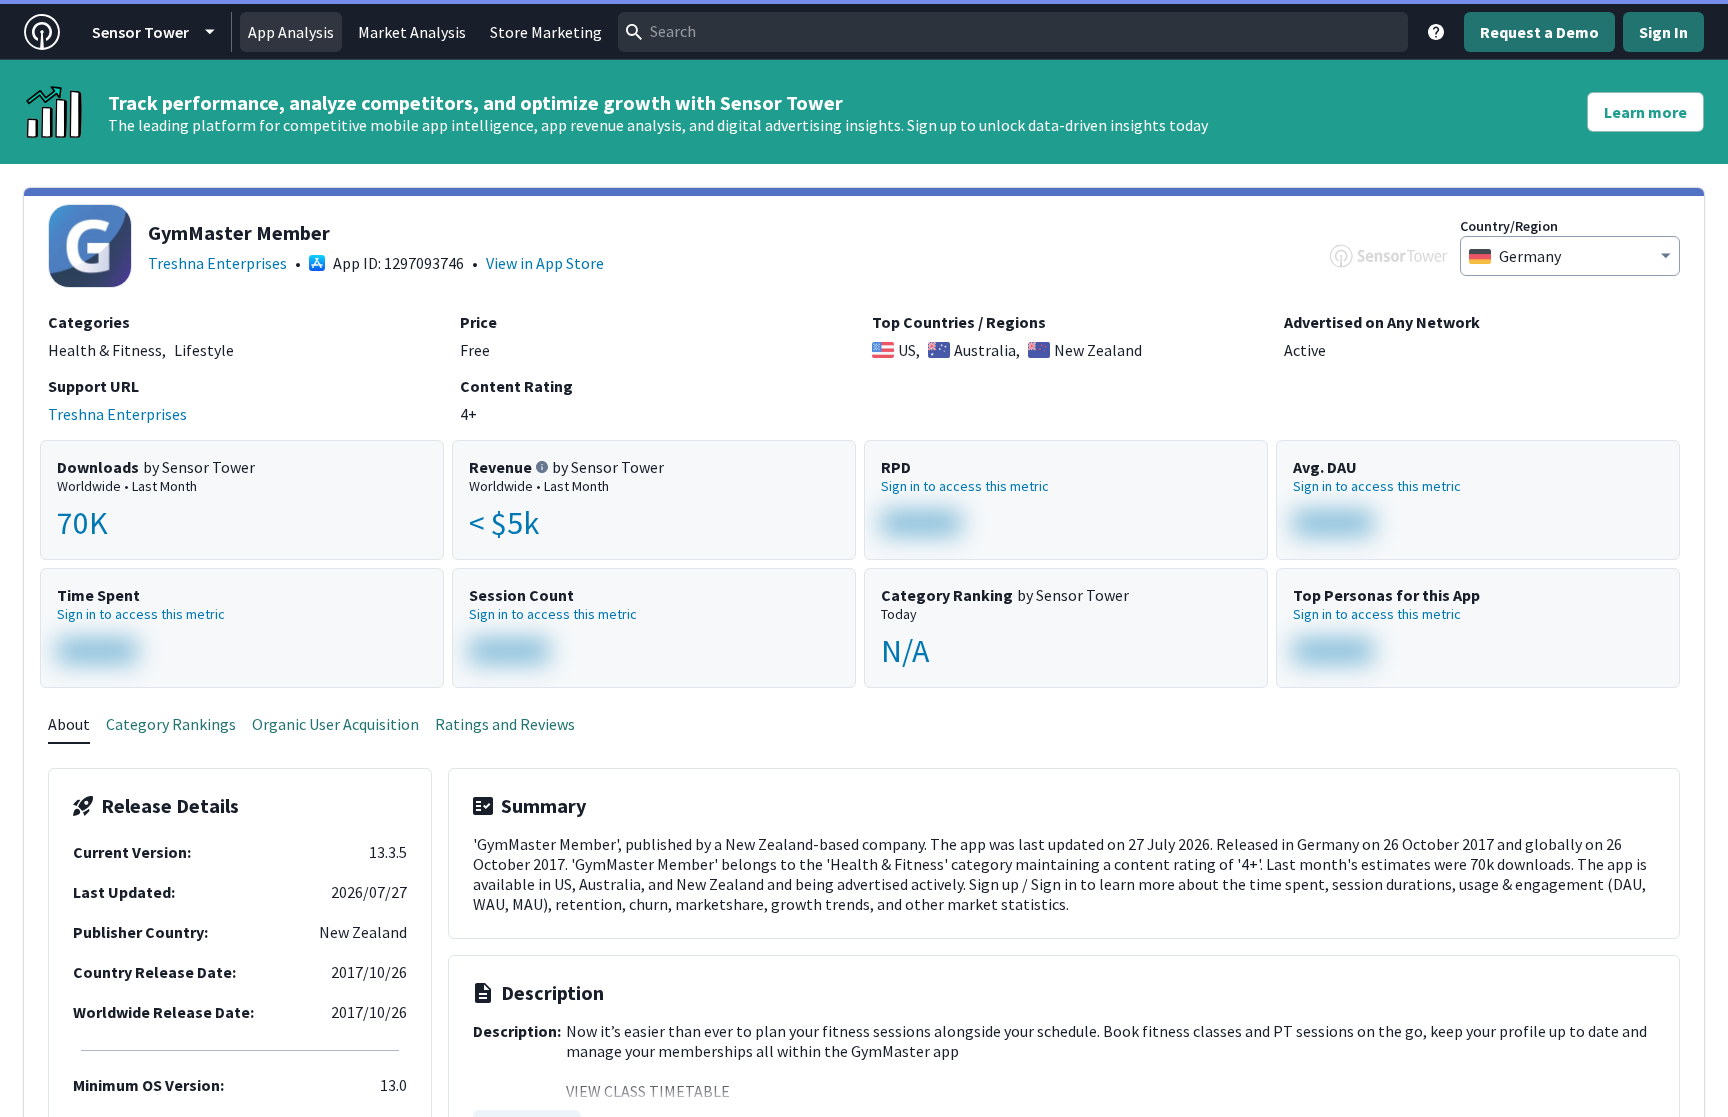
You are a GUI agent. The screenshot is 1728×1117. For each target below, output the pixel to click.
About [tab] (69, 724)
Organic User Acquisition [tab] (335, 724)
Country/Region (1509, 226)
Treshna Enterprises (217, 263)
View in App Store (545, 263)
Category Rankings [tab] (171, 724)
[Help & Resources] (1436, 32)
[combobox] (1013, 32)
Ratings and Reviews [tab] (505, 724)
